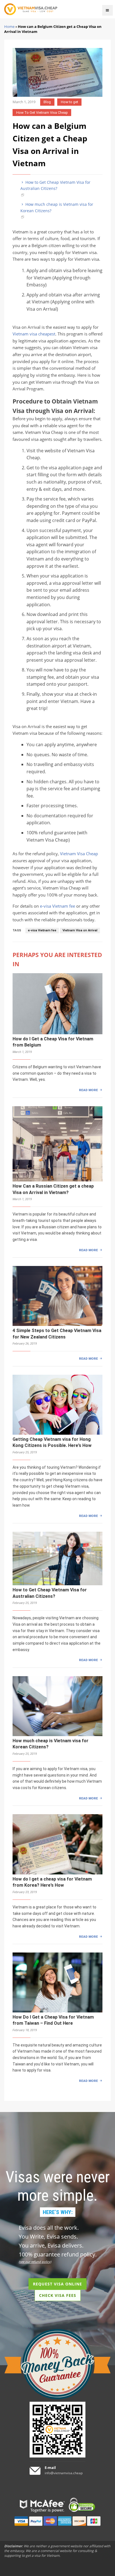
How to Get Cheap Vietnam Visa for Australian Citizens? (55, 185)
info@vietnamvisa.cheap (64, 2473)
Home (9, 26)
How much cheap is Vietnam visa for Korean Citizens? (57, 207)
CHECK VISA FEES (58, 2295)
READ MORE (88, 1090)
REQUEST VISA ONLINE (57, 2284)
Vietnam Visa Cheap (79, 854)
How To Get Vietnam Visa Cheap (42, 113)
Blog (47, 102)
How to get (70, 102)
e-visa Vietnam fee (57, 906)
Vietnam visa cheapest (34, 334)
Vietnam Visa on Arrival (80, 930)
